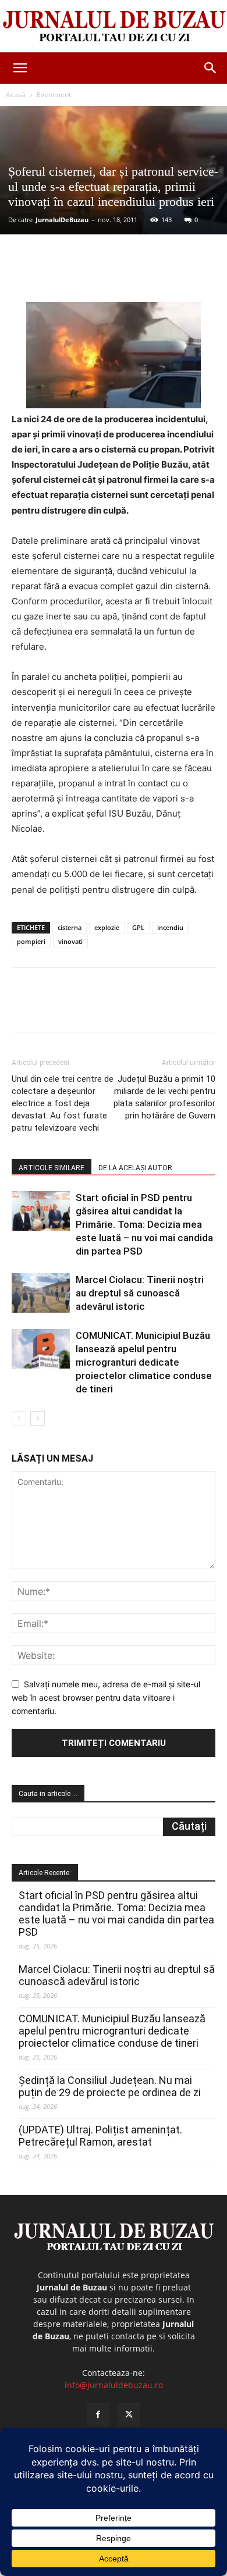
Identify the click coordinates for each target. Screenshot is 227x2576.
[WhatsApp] (140, 275)
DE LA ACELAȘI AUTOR (135, 1168)
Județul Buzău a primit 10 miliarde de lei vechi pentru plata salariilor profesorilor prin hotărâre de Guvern (164, 1097)
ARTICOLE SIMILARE (52, 1168)
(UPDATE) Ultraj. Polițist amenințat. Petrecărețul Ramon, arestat (100, 2136)
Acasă (16, 95)
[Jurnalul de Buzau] (114, 27)
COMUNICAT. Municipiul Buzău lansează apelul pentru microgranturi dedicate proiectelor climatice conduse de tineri (144, 1362)
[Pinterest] (114, 275)
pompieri (31, 941)
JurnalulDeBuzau (62, 220)
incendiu (170, 927)
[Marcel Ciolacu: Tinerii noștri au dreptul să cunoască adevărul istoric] (41, 1293)
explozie (107, 927)
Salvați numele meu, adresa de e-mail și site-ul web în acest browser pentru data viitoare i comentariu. (106, 1697)
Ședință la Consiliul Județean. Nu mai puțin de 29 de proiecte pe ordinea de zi (110, 2086)
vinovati (70, 941)
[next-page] (38, 1418)
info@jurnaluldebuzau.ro (114, 2385)
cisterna (70, 927)
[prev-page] (19, 1418)
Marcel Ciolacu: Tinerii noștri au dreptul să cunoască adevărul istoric (140, 1293)
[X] (87, 275)
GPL (138, 927)
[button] (20, 68)
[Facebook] (60, 275)
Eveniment (54, 95)
